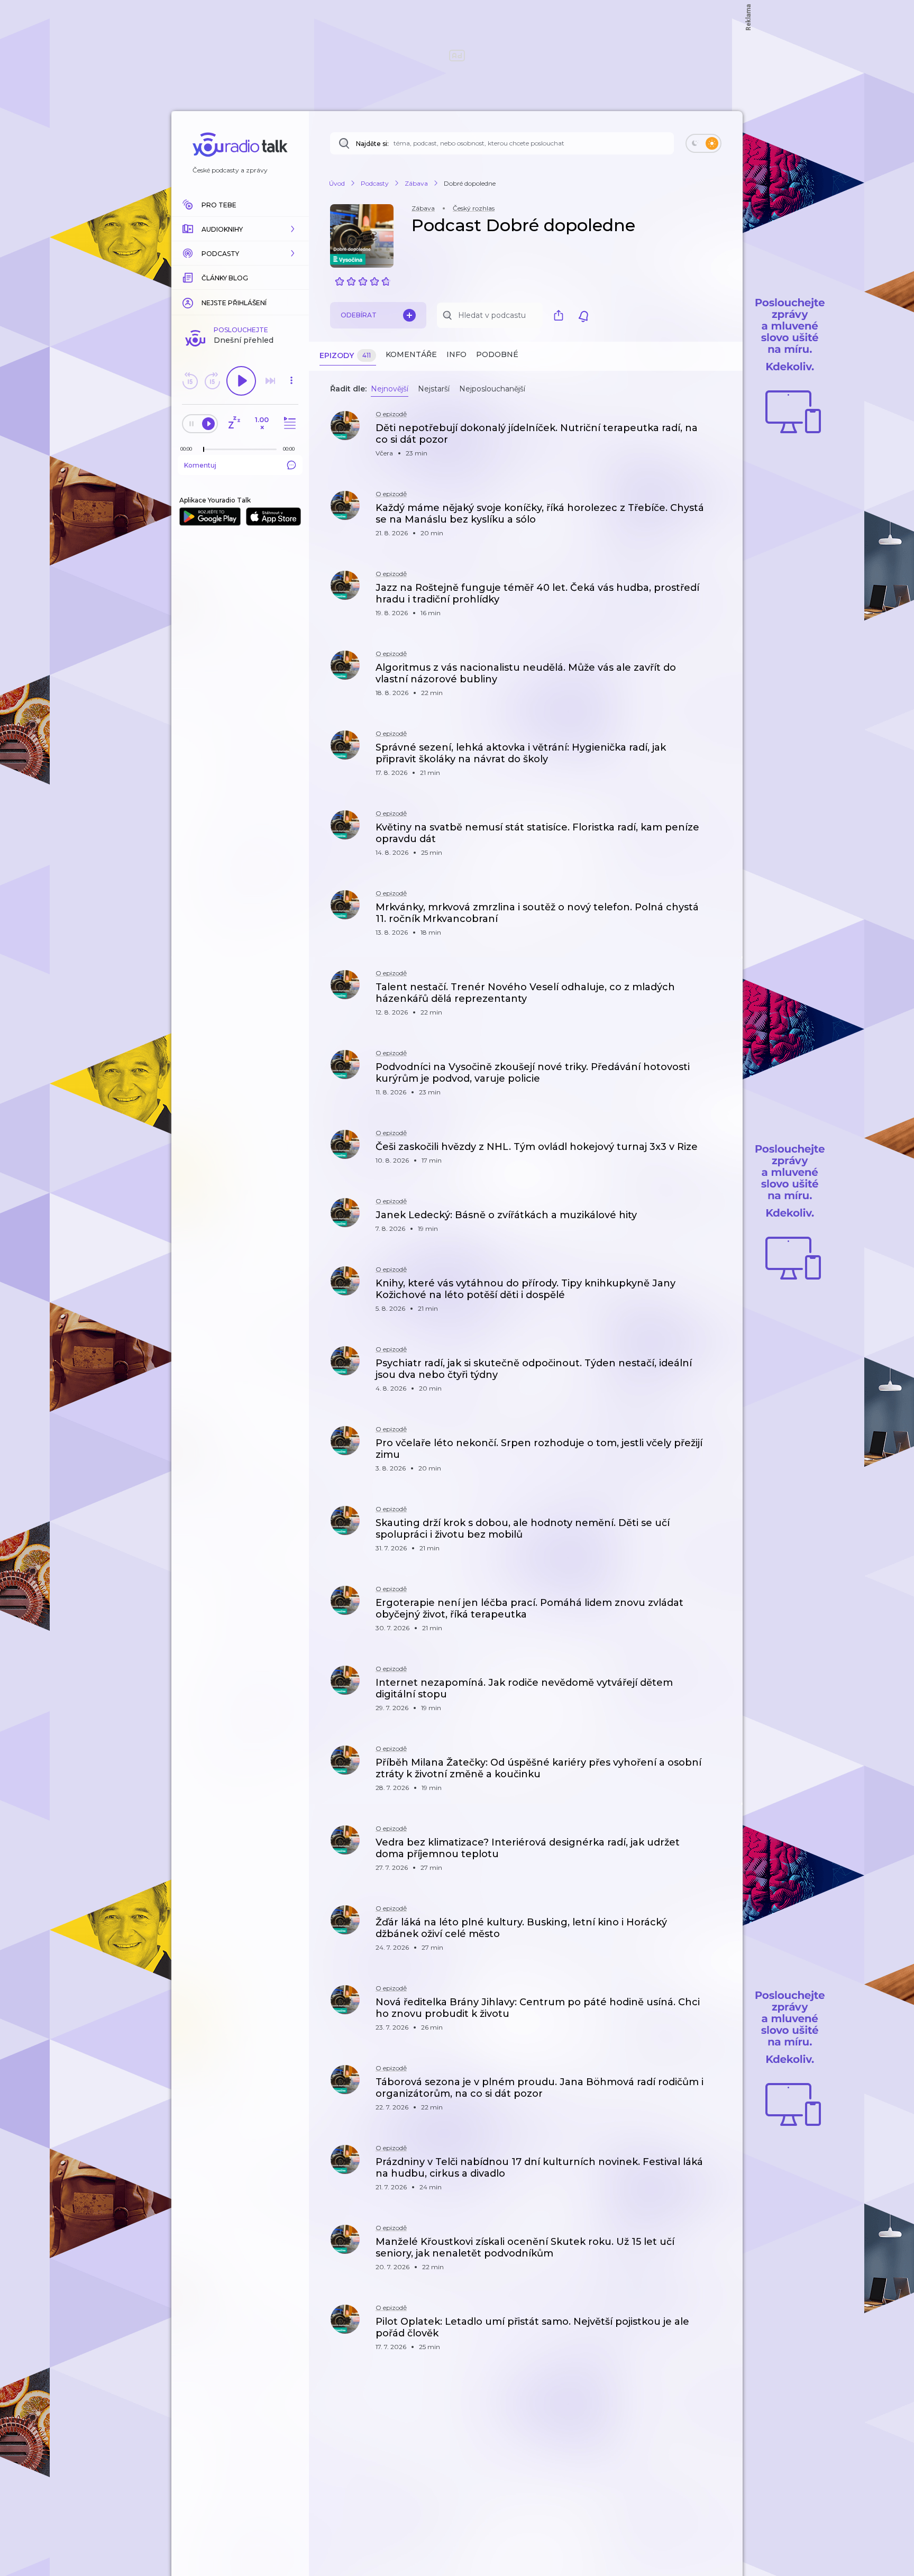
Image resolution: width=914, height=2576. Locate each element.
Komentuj (200, 465)
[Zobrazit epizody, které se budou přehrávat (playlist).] (288, 423)
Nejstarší (434, 389)
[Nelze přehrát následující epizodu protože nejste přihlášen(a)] (270, 381)
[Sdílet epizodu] (721, 433)
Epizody (345, 355)
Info (456, 354)
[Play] (241, 381)
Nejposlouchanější (492, 389)
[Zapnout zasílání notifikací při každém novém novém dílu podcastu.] (583, 315)
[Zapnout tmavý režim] (703, 143)
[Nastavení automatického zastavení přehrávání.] (234, 423)
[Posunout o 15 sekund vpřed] (212, 381)
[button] (240, 229)
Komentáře (411, 354)
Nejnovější (390, 389)
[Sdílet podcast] (561, 315)
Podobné (497, 354)
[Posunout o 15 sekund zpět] (190, 381)
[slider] (204, 450)
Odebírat (359, 315)
